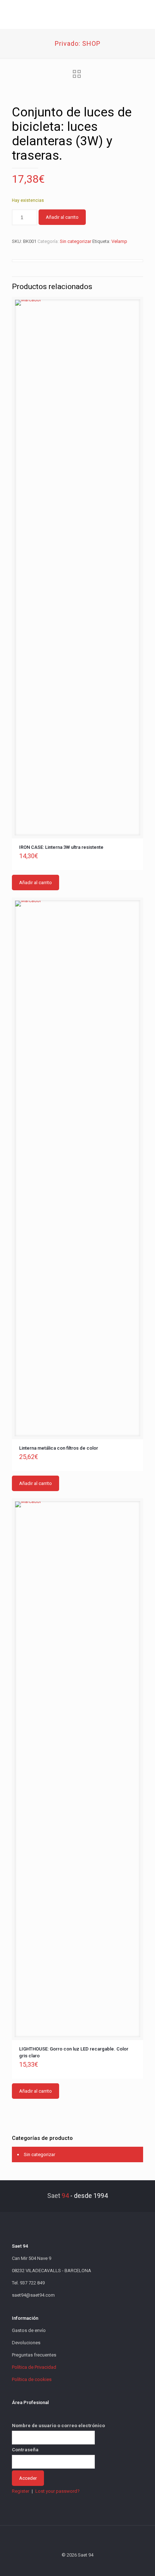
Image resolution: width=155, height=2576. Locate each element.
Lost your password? (57, 2491)
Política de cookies (32, 2379)
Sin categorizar (76, 241)
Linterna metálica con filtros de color (59, 1448)
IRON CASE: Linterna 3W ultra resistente (61, 847)
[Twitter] (68, 2565)
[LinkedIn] (87, 2565)
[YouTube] (78, 2565)
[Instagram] (97, 2565)
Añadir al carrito (62, 217)
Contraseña (25, 2450)
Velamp (119, 241)
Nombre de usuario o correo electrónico (58, 2426)
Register (21, 2491)
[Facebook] (58, 2565)
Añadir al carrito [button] (36, 883)
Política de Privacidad (34, 2367)
